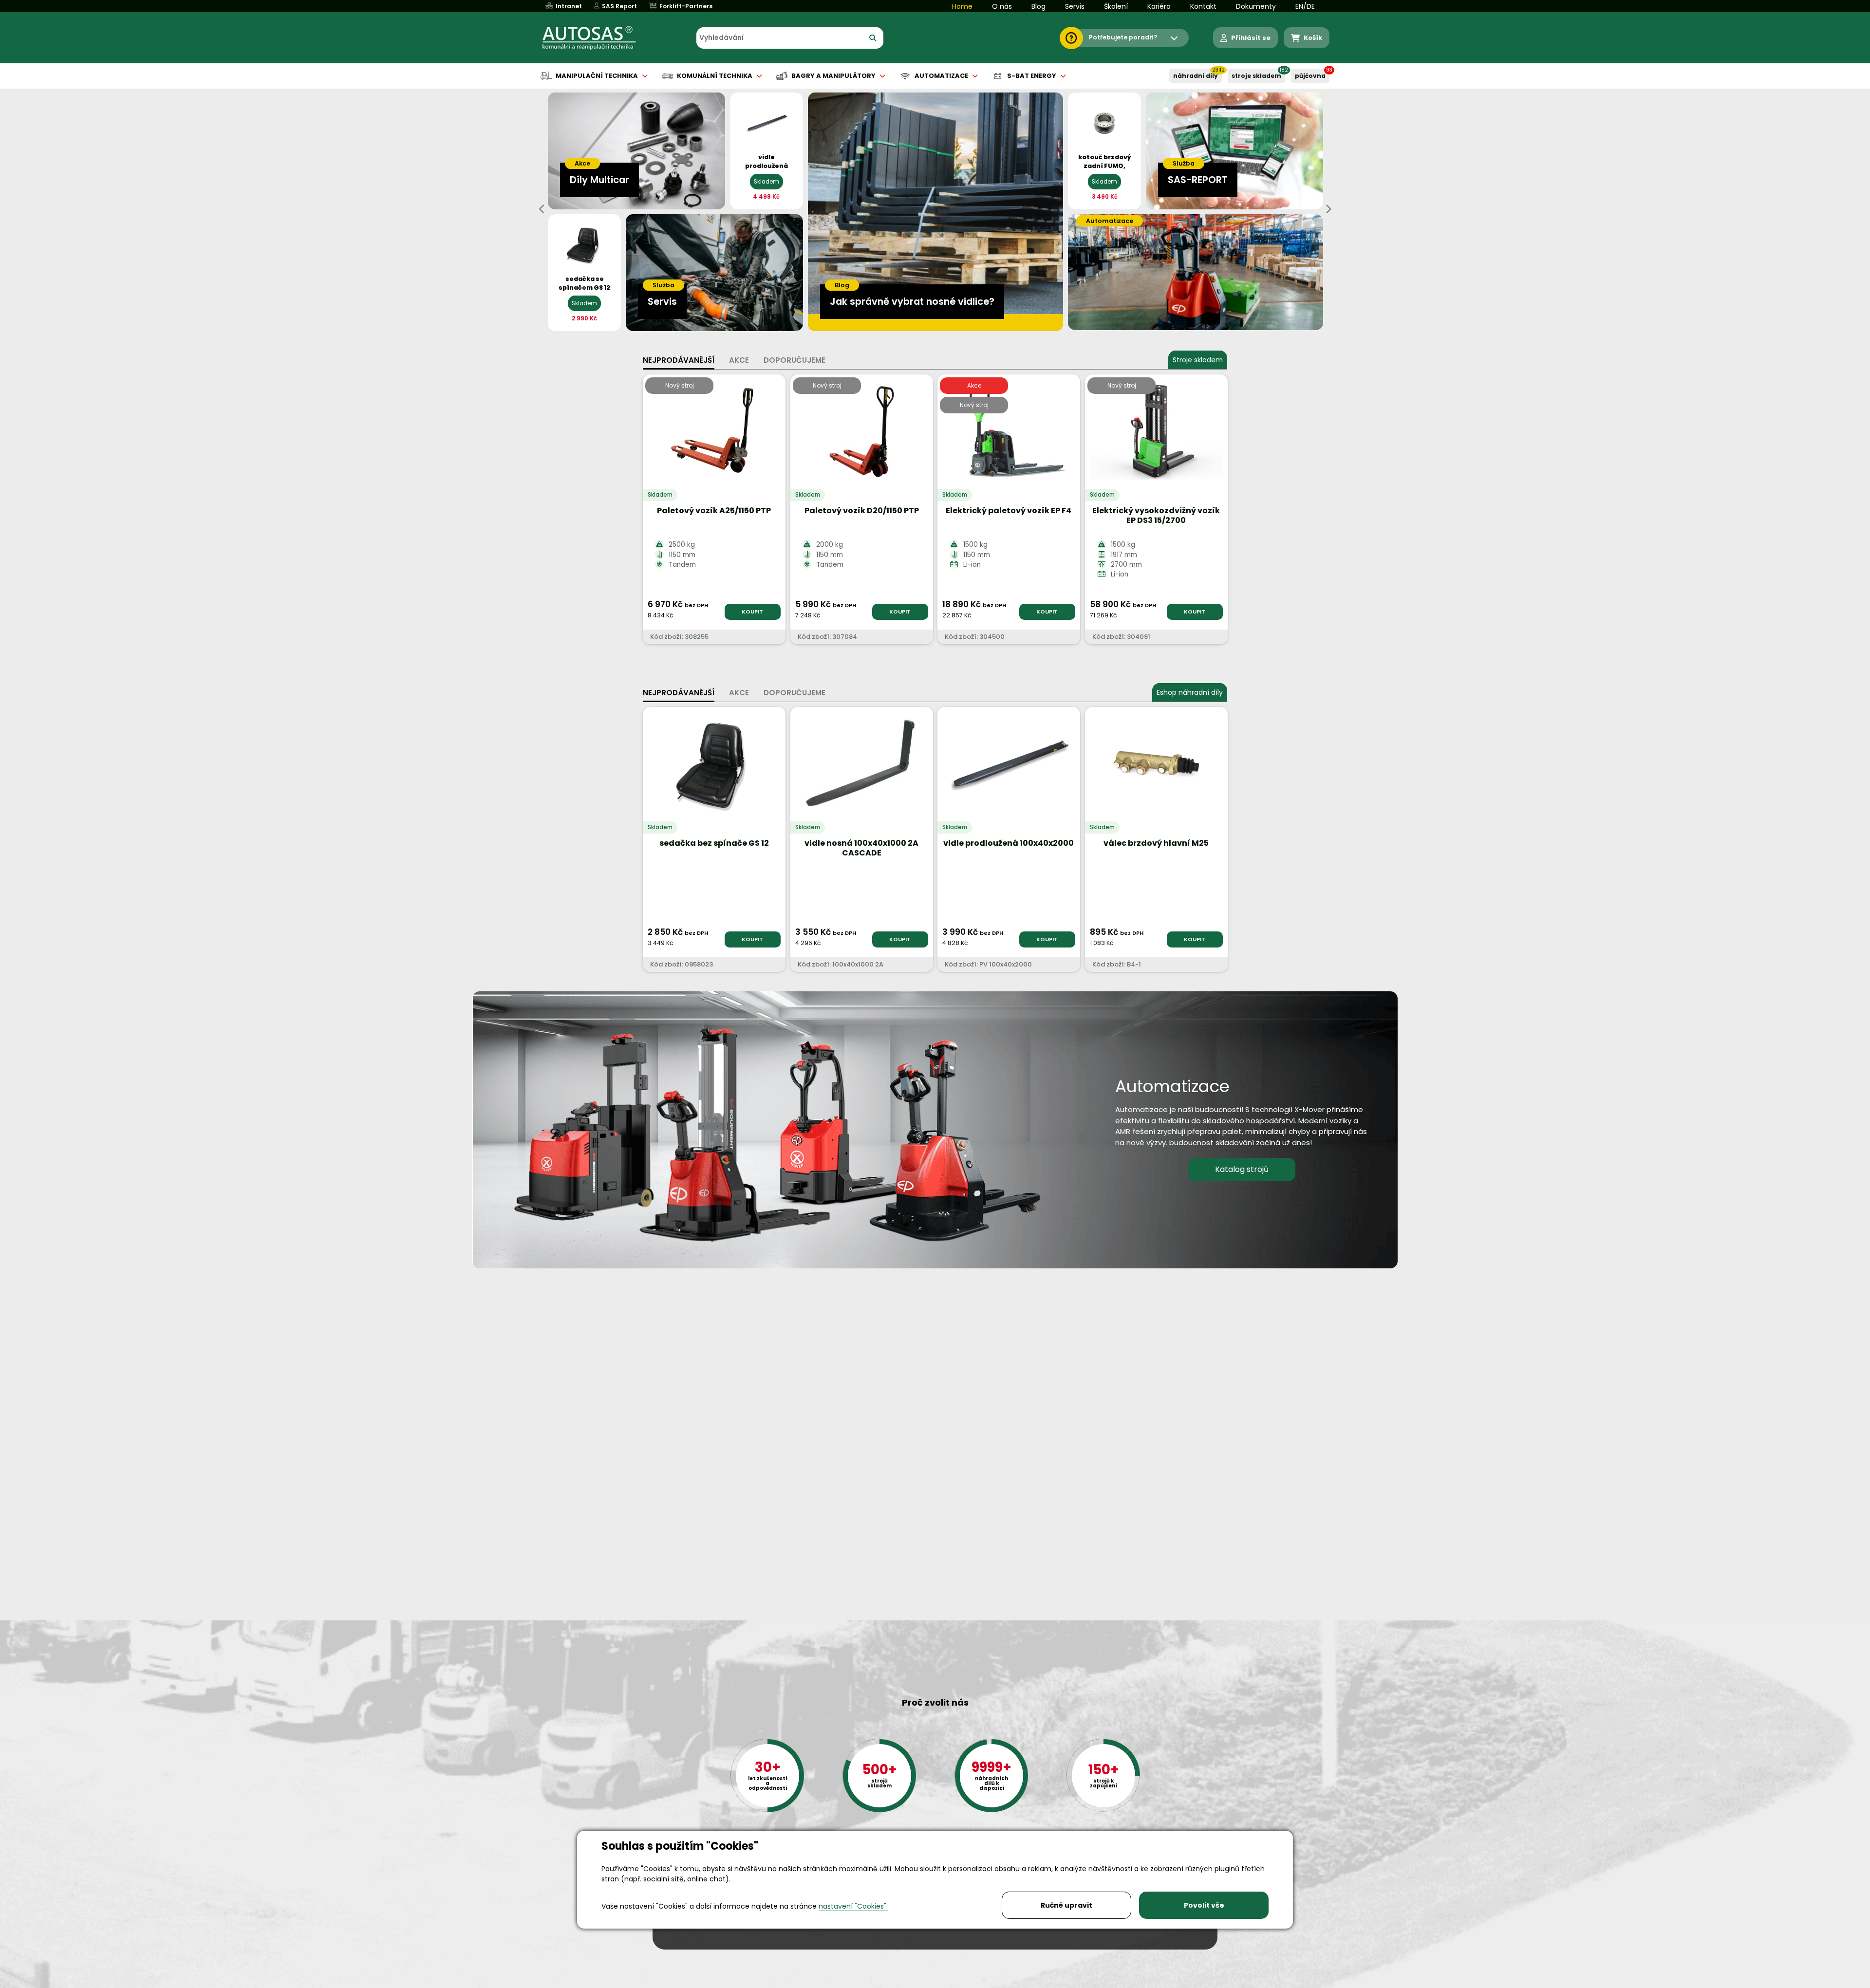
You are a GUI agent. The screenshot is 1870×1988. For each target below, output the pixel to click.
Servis (1075, 6)
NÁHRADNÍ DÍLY (1196, 76)
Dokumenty (1256, 6)
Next (1328, 209)
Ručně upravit (1066, 1905)
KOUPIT (752, 612)
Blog (1038, 6)
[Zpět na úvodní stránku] (596, 38)
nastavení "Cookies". (853, 1906)
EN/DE (1305, 6)
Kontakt (1203, 6)
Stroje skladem (1198, 360)
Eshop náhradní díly (1190, 692)
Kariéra (1159, 6)
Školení (1116, 6)
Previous (542, 209)
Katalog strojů (1242, 1169)
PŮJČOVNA (1310, 76)
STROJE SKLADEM (1256, 76)
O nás (1002, 6)
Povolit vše (1204, 1905)
